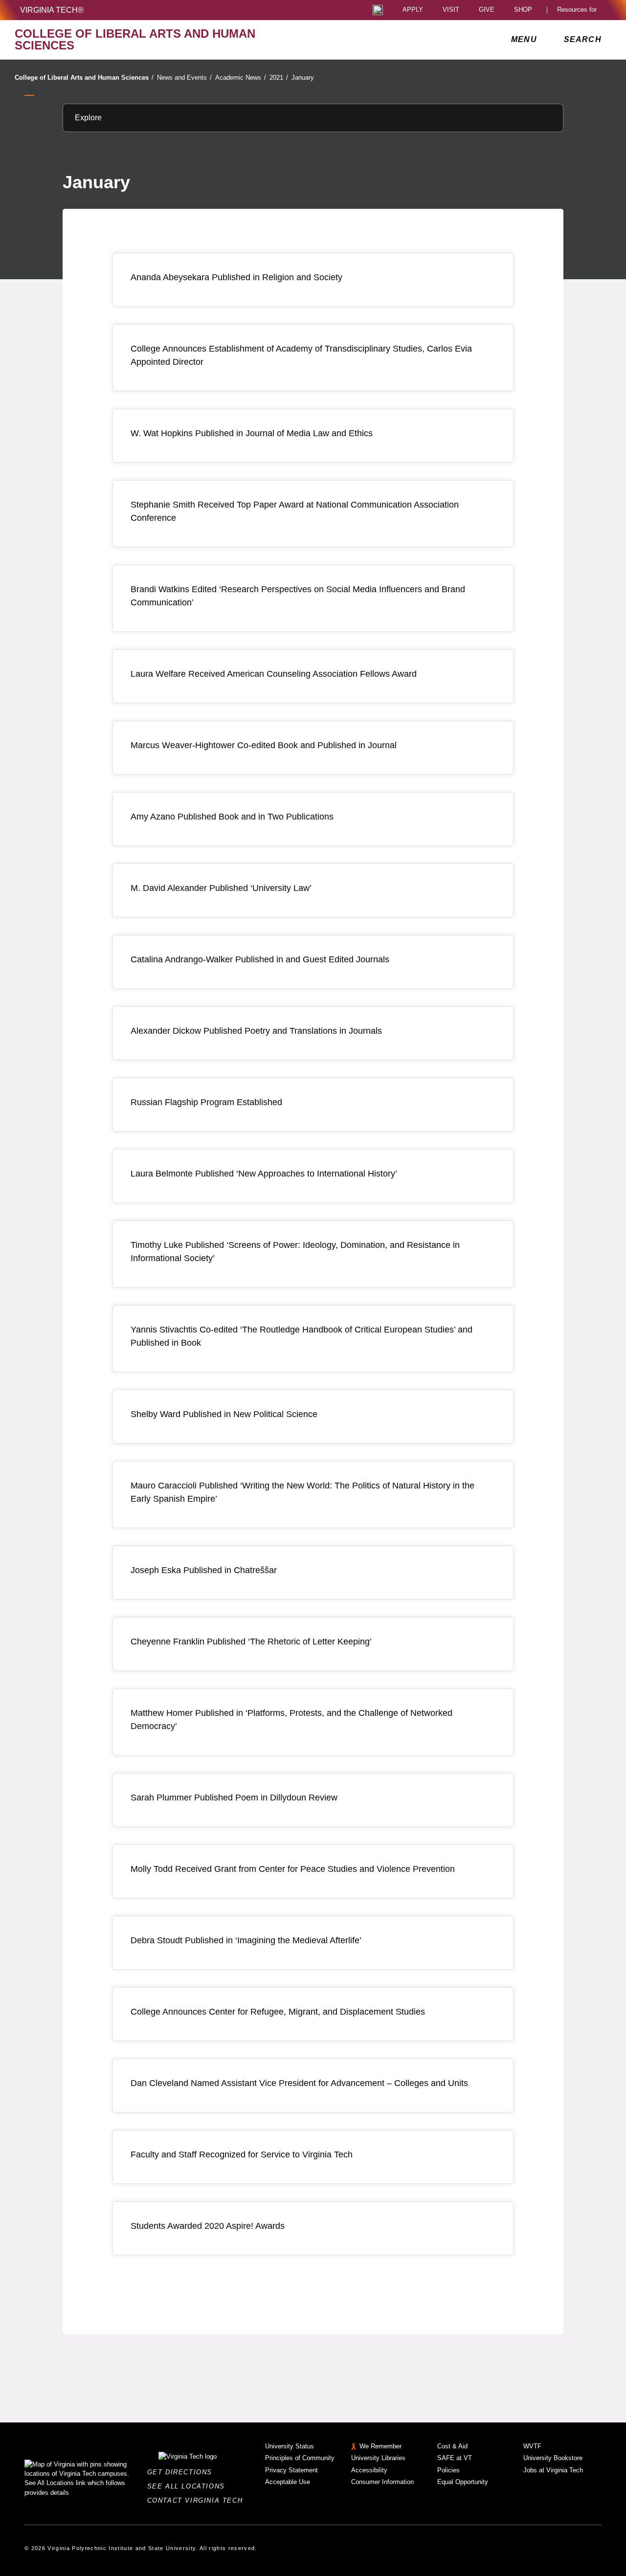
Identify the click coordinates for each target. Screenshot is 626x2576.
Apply (413, 10)
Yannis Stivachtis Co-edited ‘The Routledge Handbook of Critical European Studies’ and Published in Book (302, 1336)
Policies (448, 2470)
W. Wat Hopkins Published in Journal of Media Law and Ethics (252, 433)
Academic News (241, 78)
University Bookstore (553, 2458)
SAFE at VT (455, 2458)
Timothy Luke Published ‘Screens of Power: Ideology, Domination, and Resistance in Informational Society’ (295, 1252)
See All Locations (189, 2486)
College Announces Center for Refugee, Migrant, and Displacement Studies (278, 2012)
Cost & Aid (452, 2446)
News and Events (184, 78)
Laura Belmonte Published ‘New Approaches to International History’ (264, 1174)
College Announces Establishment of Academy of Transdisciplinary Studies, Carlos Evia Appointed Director (301, 355)
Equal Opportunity (463, 2482)
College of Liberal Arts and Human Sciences (84, 78)
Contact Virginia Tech (198, 2500)
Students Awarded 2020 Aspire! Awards (208, 2226)
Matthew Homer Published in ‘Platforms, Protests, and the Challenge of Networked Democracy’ (291, 1720)
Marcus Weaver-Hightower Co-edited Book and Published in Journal (264, 745)
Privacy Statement (291, 2470)
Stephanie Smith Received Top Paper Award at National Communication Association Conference (295, 511)
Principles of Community (300, 2458)
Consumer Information (382, 2482)
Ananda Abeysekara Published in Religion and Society (236, 277)
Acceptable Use (288, 2482)
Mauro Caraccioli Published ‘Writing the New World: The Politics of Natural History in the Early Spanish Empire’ (302, 1492)
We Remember (380, 2446)
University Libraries (378, 2458)
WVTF (532, 2446)
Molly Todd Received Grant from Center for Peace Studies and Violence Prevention (293, 1869)
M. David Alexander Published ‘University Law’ (221, 888)
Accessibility (369, 2470)
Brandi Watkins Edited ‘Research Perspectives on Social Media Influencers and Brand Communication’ (298, 596)
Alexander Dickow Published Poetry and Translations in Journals (256, 1031)
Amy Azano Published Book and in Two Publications (232, 817)
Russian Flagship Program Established (206, 1102)
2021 (279, 78)
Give (487, 10)
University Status (290, 2446)
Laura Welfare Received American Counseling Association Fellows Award (274, 674)
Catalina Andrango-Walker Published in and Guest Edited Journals (260, 959)
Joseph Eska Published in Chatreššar (204, 1570)
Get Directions (183, 2472)
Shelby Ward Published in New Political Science (224, 1414)
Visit (451, 10)
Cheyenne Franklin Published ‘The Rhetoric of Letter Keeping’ (251, 1642)
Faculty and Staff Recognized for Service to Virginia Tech (242, 2154)
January (303, 78)
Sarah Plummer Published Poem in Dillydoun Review (234, 1798)
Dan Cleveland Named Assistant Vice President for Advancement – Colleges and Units (299, 2083)
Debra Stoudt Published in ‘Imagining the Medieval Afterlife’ (246, 1940)
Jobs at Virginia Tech (553, 2470)
